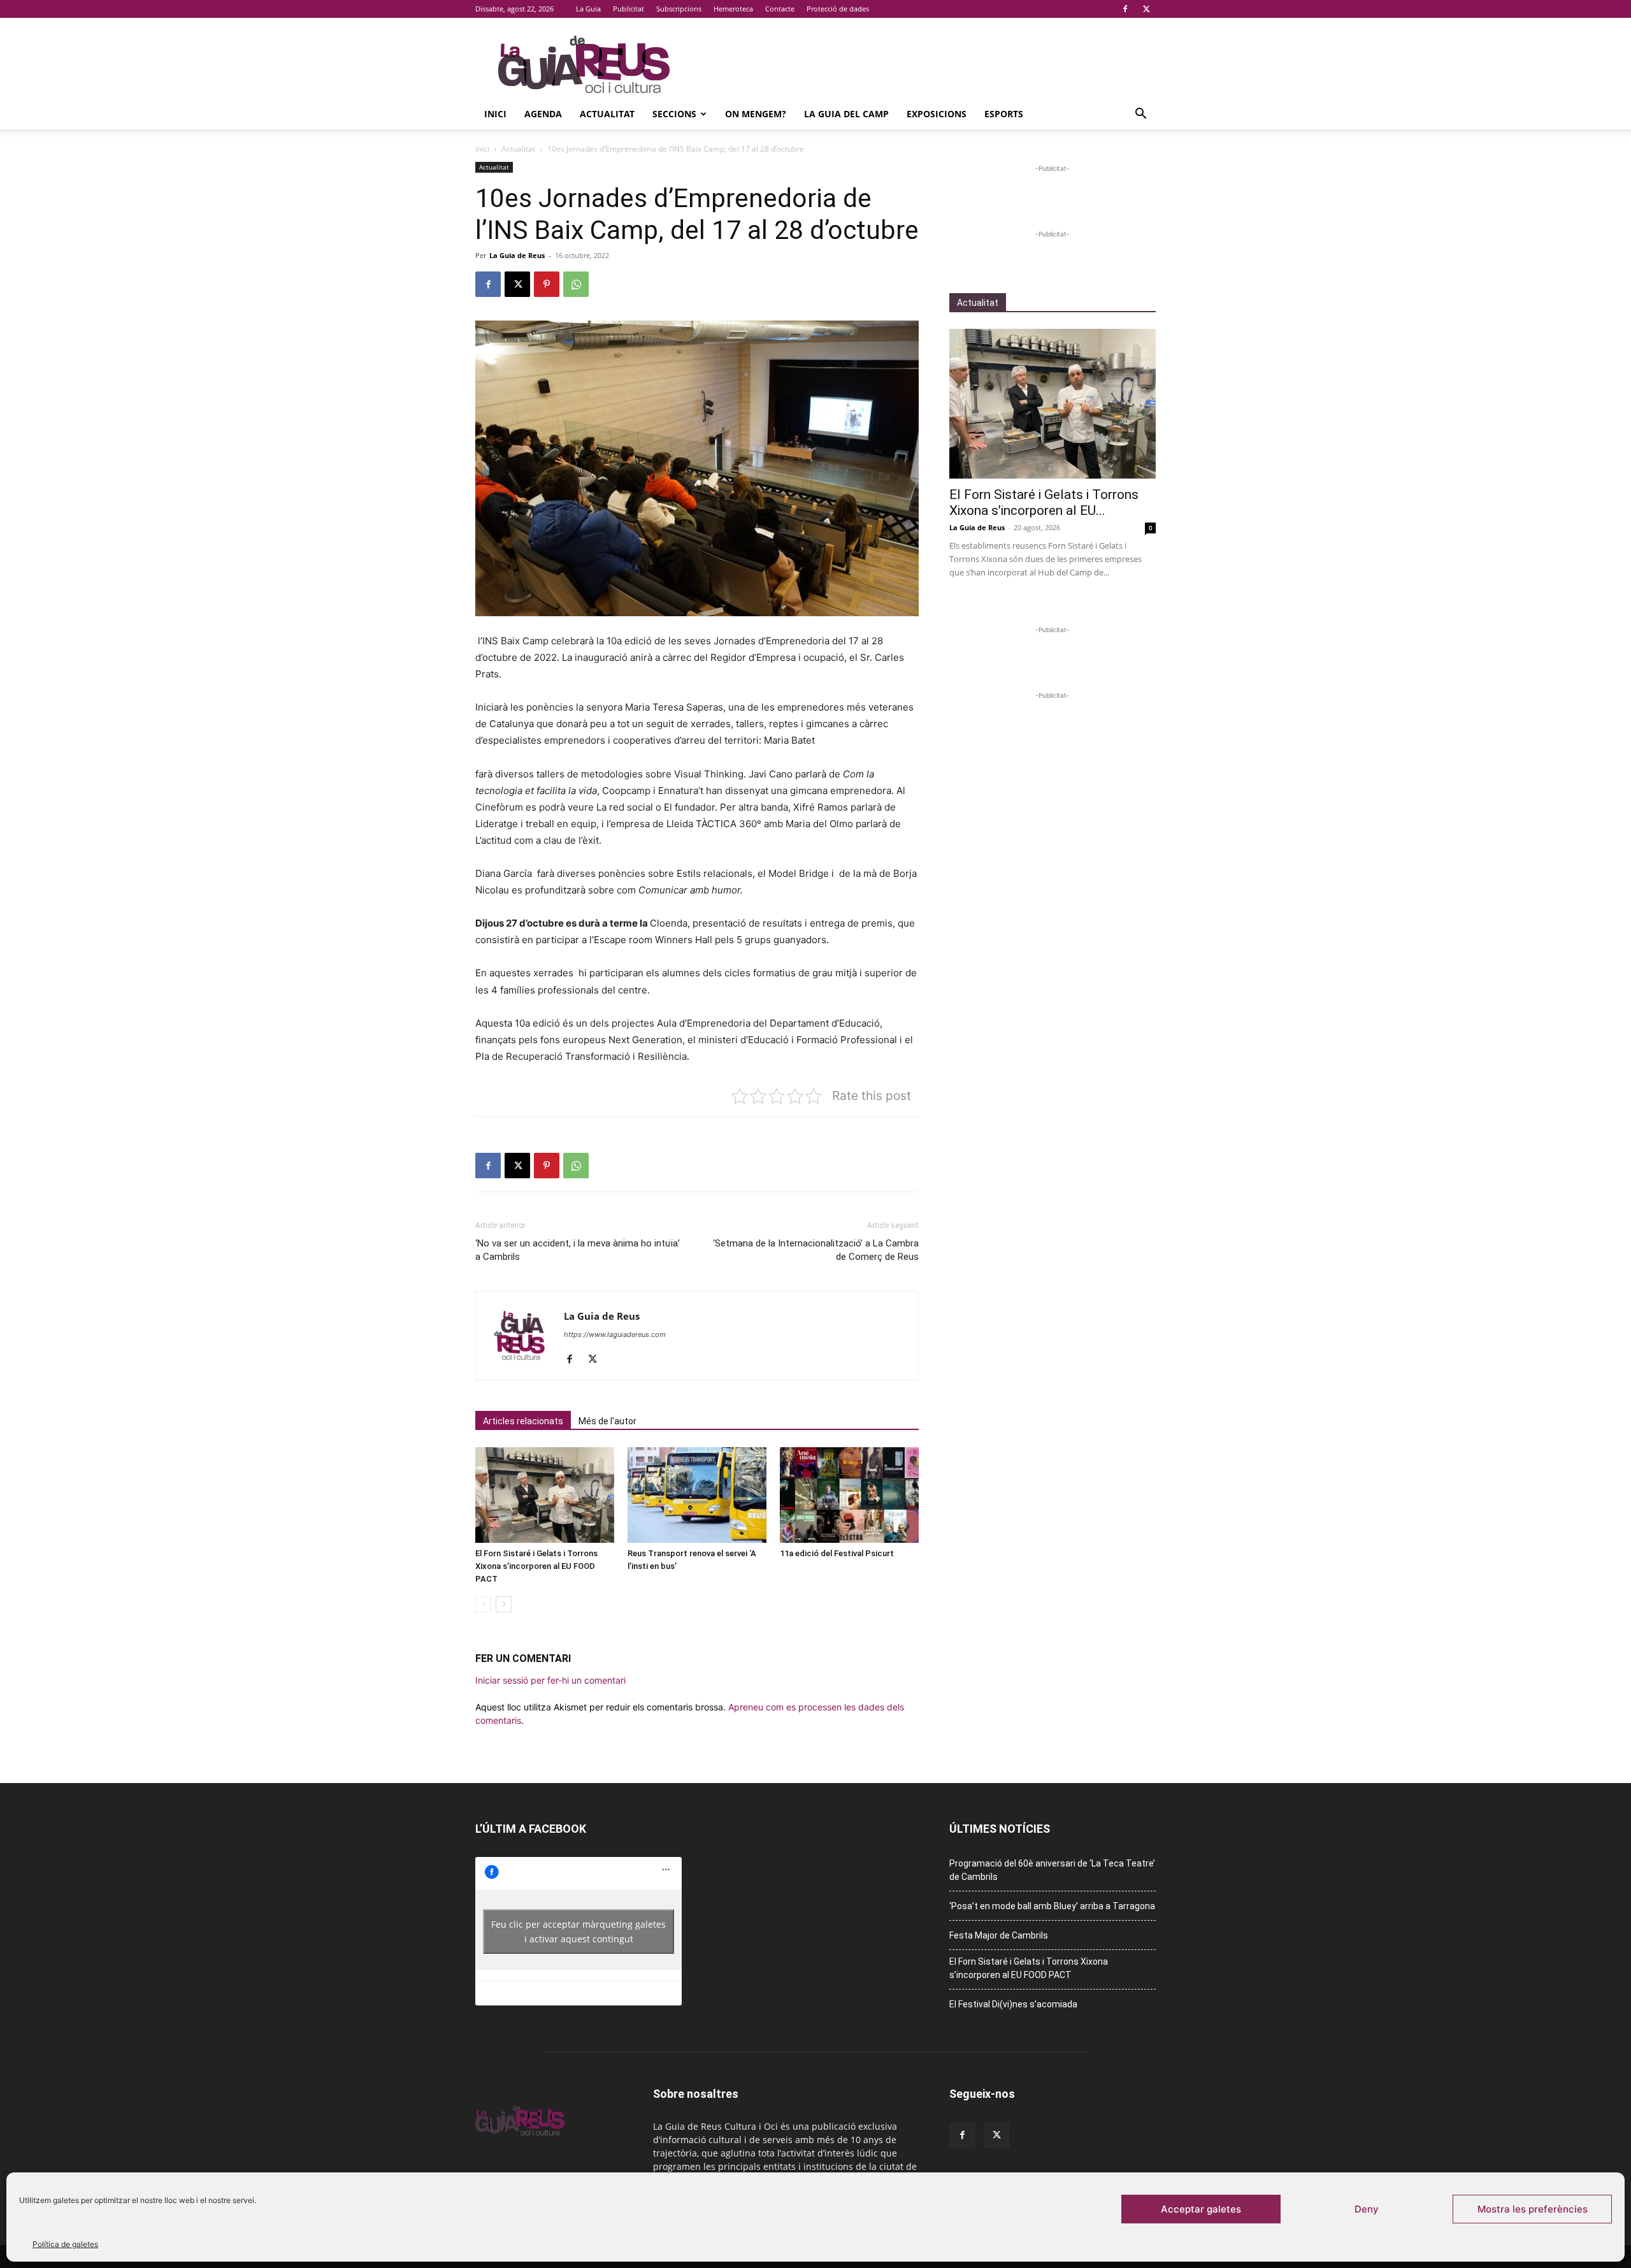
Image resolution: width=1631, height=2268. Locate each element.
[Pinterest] (547, 284)
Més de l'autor (607, 1421)
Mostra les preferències (1533, 2209)
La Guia (588, 9)
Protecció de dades (838, 9)
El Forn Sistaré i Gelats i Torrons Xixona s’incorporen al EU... (1044, 502)
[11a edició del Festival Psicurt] (849, 1495)
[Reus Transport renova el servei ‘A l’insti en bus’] (697, 1495)
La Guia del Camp (846, 114)
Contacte (780, 9)
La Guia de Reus (517, 255)
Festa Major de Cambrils (999, 1935)
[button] (1140, 115)
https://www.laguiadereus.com (615, 1334)
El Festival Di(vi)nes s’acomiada (1013, 2004)
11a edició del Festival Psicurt (837, 1553)
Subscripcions (679, 9)
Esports (1004, 114)
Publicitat (629, 9)
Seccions (674, 114)
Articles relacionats (523, 1421)
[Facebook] (1125, 9)
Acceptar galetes (1201, 2209)
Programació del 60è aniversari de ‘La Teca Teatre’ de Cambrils (1052, 1870)
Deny (1367, 2209)
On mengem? (756, 114)
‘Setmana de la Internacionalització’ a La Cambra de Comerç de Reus (816, 1250)
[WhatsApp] (576, 284)
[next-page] (504, 1604)
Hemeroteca (733, 9)
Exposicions (937, 114)
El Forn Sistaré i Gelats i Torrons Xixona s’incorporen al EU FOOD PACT (536, 1566)
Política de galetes (65, 2244)
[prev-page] (483, 1604)
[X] (1146, 9)
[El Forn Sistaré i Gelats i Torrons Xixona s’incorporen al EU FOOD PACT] (545, 1495)
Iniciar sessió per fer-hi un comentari (550, 1680)
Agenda (543, 114)
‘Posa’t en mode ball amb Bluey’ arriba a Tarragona (1052, 1906)
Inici (495, 114)
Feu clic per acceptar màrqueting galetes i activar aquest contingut (578, 1932)
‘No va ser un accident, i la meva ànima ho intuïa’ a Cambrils (578, 1250)
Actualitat (607, 114)
